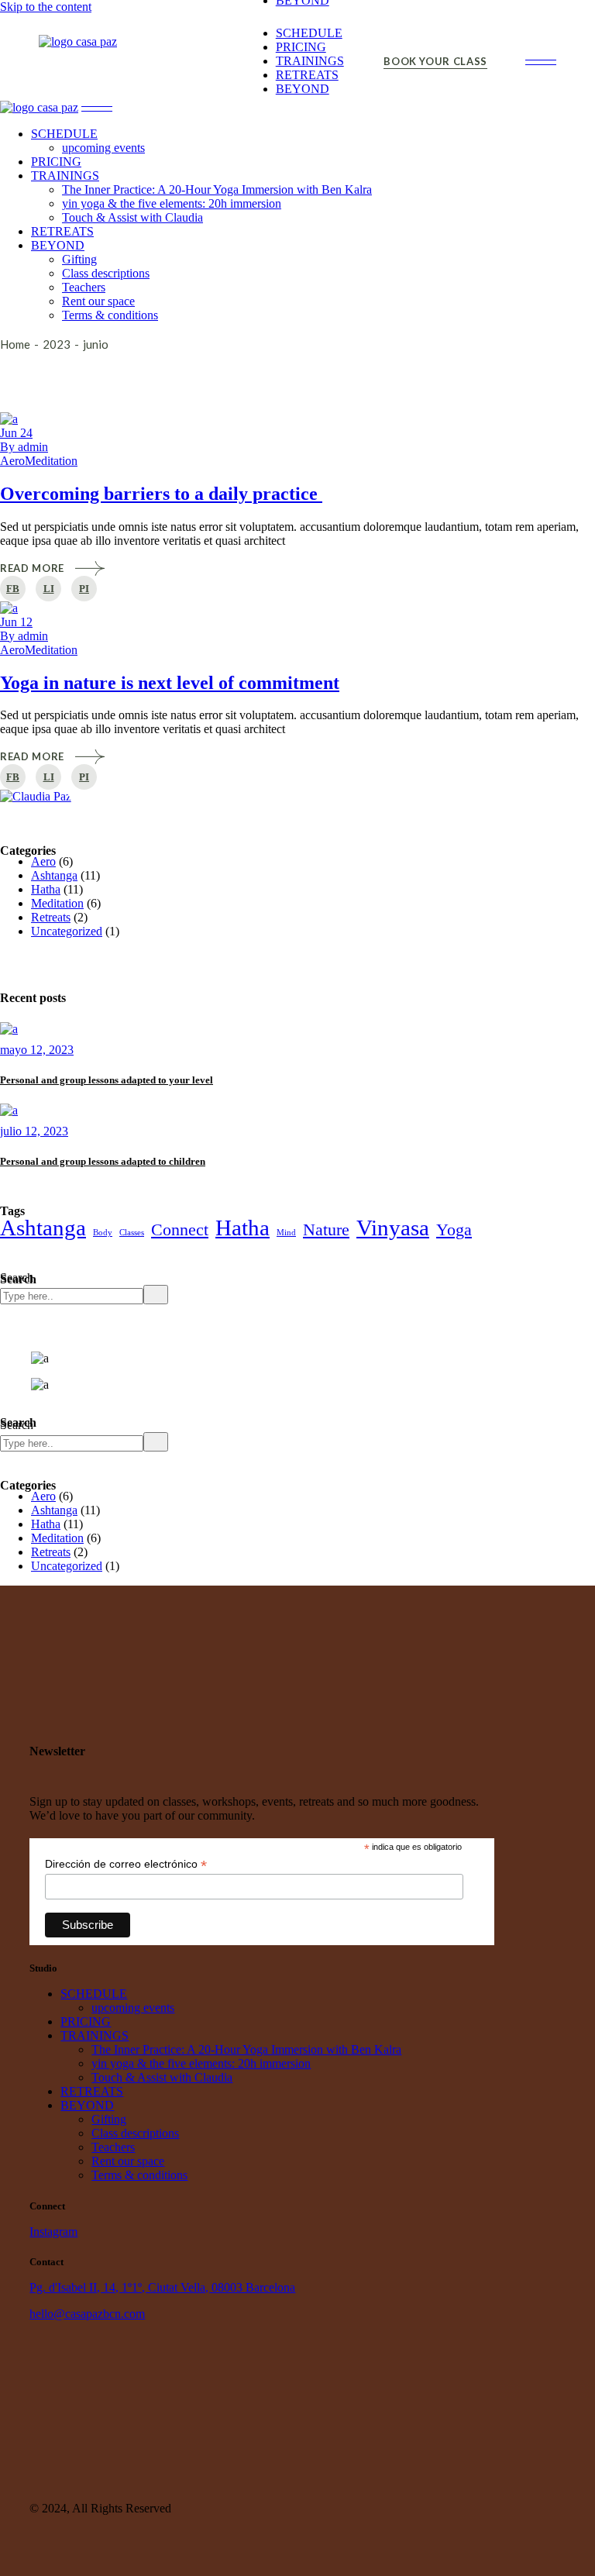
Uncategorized (67, 931)
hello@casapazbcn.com (87, 2314)
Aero (12, 461)
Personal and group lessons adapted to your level (107, 1080)
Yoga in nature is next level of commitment (170, 683)
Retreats (51, 917)
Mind (286, 1233)
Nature (326, 1229)
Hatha (46, 889)
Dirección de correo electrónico (126, 1864)
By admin (24, 447)
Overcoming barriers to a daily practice (161, 494)
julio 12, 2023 (34, 1131)
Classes (132, 1233)
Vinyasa (393, 1228)
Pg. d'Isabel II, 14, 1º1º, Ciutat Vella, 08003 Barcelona (162, 2287)
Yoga (454, 1229)
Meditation (51, 461)
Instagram (53, 2232)
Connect (180, 1229)
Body (103, 1233)
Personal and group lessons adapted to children (103, 1161)
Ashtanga (54, 875)
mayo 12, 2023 (37, 1050)
